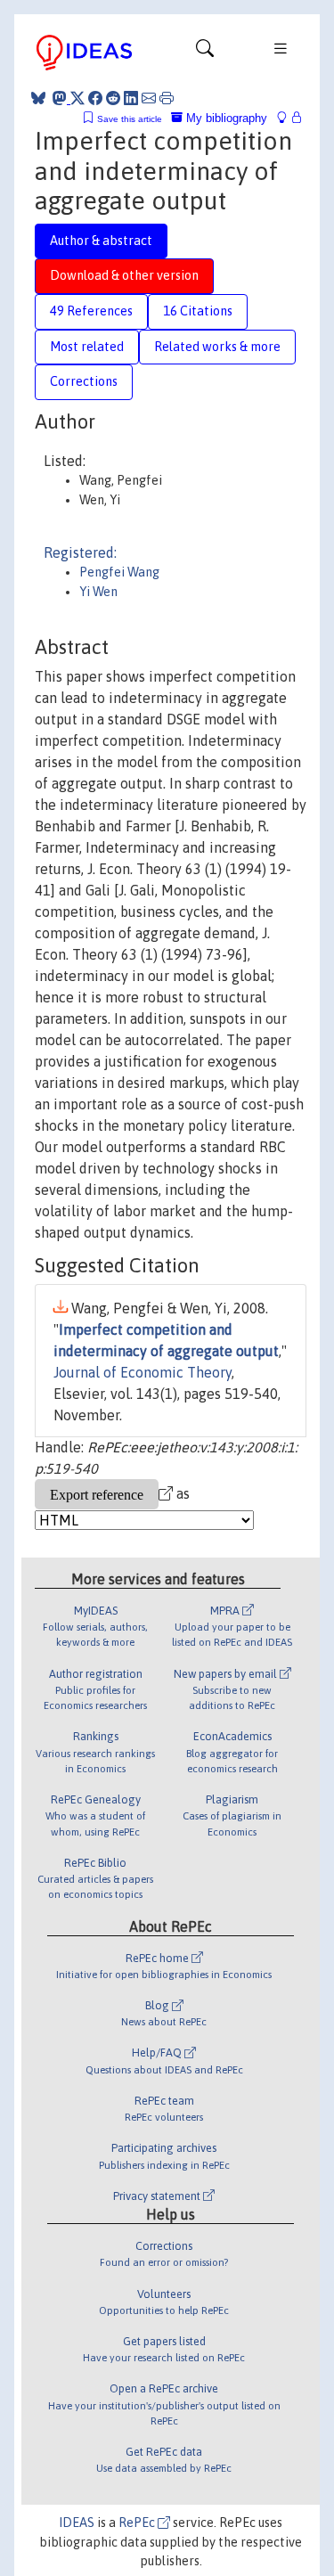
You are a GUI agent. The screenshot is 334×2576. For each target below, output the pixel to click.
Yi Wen (98, 592)
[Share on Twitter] (77, 98)
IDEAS (77, 2523)
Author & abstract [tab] (101, 241)
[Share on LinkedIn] (131, 98)
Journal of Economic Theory (143, 1372)
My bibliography (225, 118)
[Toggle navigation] (205, 53)
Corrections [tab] (84, 381)
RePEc (138, 2523)
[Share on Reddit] (113, 98)
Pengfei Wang (119, 572)
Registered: (80, 552)
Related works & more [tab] (217, 347)
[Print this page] (167, 98)
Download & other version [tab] (124, 275)
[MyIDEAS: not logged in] (287, 118)
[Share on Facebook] (95, 98)
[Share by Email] (149, 98)
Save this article (130, 119)
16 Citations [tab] (198, 311)
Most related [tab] (87, 347)
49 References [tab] (91, 311)
